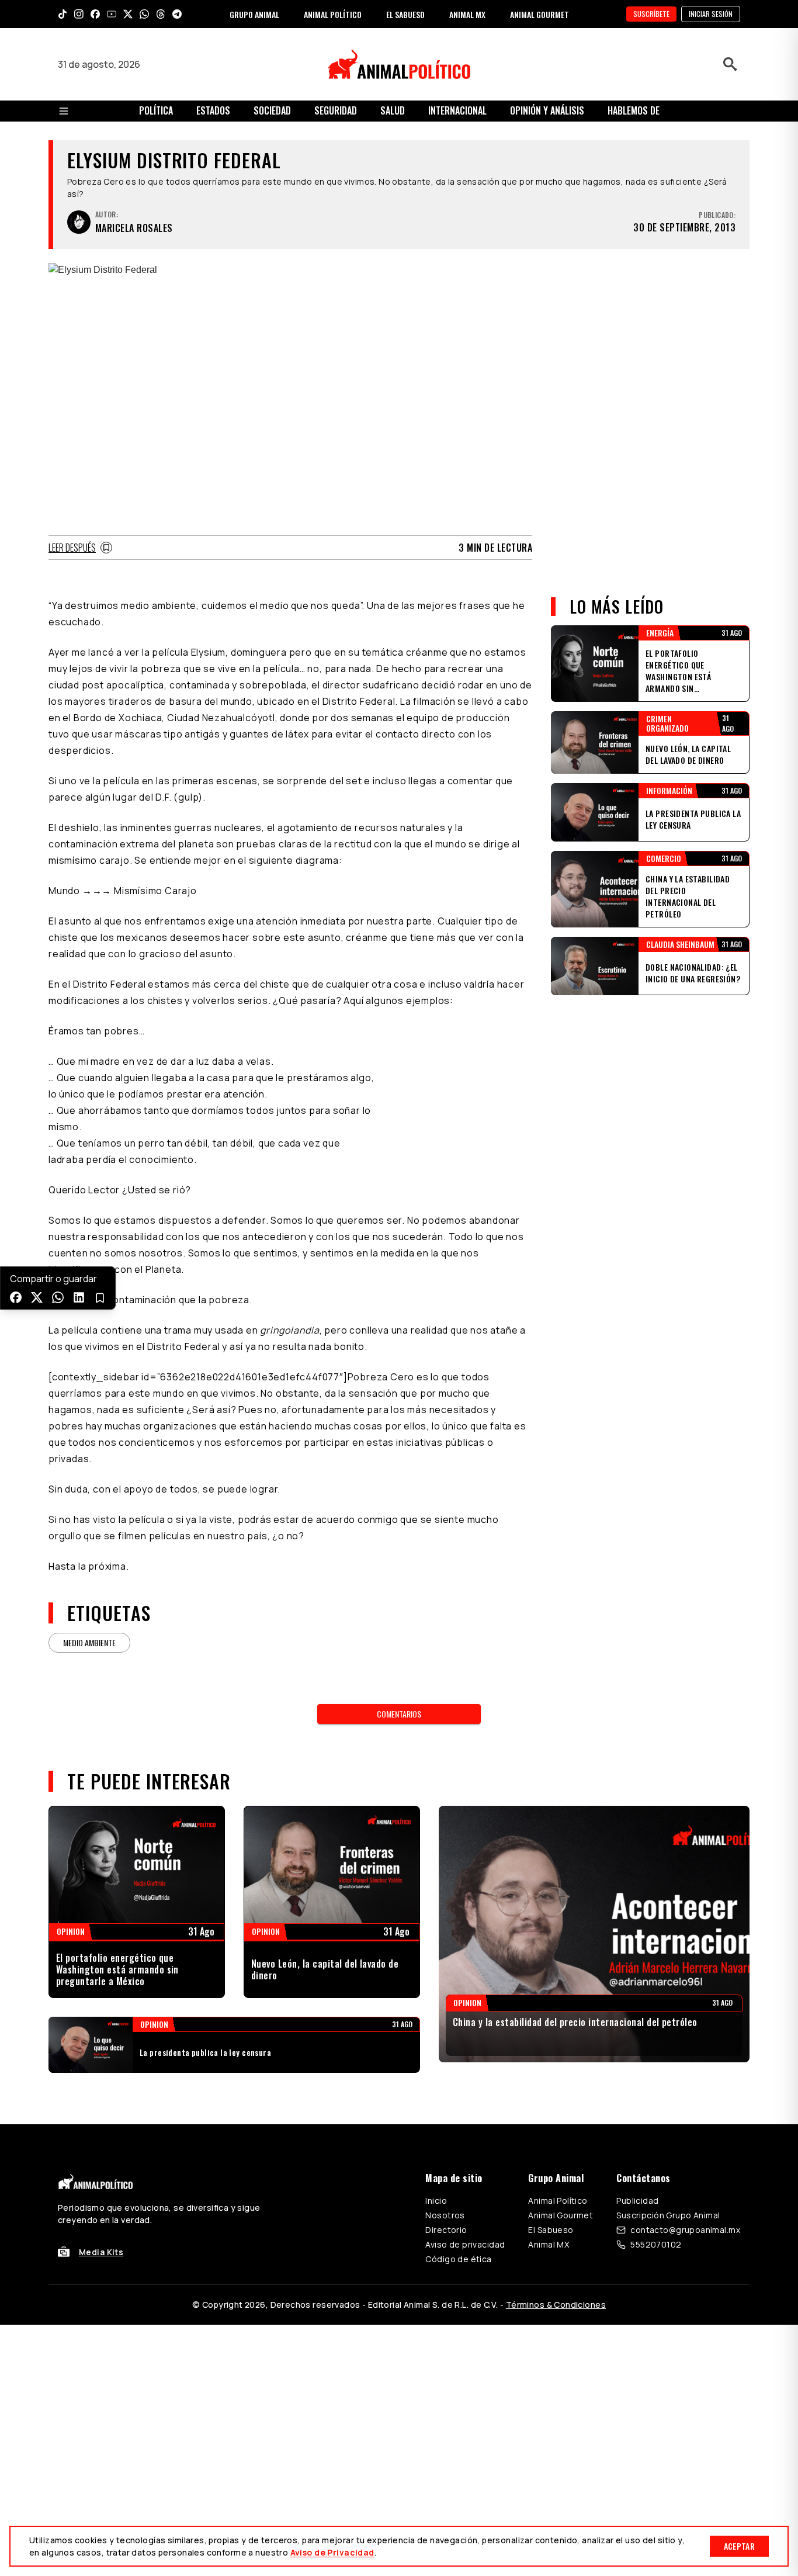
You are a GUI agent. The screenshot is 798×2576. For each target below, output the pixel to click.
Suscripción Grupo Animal (668, 2215)
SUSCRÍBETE (651, 14)
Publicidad (637, 2201)
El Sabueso (551, 2230)
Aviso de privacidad (465, 2244)
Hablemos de (634, 110)
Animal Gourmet (561, 2215)
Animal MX (549, 2244)
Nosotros (445, 2215)
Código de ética (458, 2259)
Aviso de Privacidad (332, 2552)
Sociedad (272, 110)
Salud (393, 110)
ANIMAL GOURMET (539, 14)
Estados (213, 110)
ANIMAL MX (467, 14)
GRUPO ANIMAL (254, 14)
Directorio (446, 2230)
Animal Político (558, 2201)
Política (156, 110)
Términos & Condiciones (556, 2305)
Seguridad (336, 110)
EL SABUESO (405, 14)
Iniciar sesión (711, 14)
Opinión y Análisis (547, 110)
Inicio (436, 2201)
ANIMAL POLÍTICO (333, 14)
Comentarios (399, 1714)
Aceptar (739, 2546)
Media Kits (101, 2252)
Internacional (457, 110)
